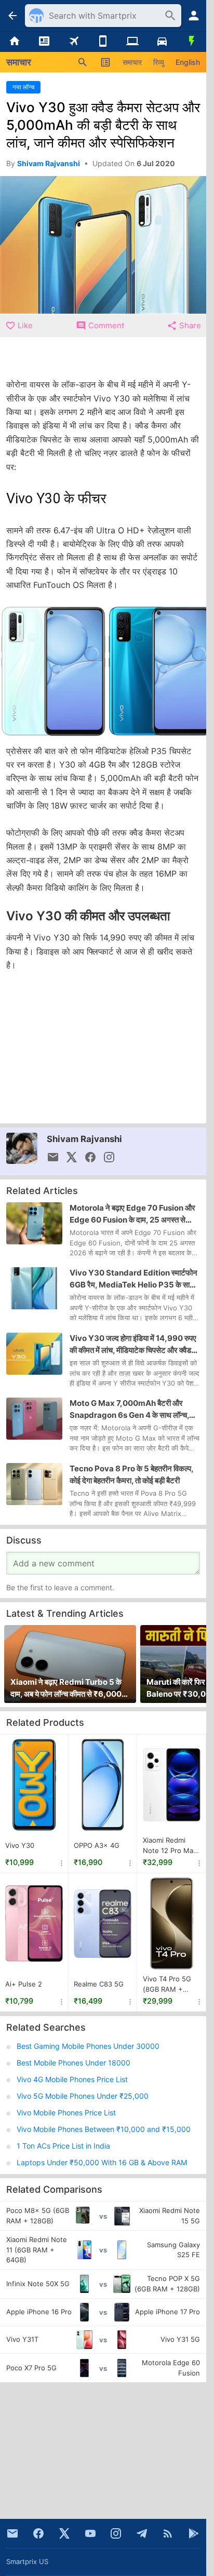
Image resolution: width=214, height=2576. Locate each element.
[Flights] (73, 42)
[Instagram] (116, 2533)
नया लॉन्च (23, 87)
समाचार (132, 62)
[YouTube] (90, 2533)
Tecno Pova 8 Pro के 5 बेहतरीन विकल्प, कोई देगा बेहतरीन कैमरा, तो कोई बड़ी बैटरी (131, 1474)
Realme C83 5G (99, 1984)
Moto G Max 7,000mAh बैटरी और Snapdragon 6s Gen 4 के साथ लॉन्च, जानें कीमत (129, 1410)
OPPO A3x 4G (97, 1845)
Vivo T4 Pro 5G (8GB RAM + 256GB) (167, 1985)
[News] (44, 42)
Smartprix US (27, 2561)
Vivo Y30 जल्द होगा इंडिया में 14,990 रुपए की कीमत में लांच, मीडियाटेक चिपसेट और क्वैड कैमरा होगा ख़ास (133, 1345)
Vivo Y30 (20, 1845)
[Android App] (194, 2533)
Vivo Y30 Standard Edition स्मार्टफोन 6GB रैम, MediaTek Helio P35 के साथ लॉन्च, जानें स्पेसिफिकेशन (133, 1279)
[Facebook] (38, 2533)
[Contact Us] (12, 2533)
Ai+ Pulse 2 (24, 1984)
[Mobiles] (103, 42)
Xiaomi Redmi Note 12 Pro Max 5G (170, 1846)
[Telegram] (142, 2533)
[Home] (15, 42)
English (188, 62)
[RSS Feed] (168, 2533)
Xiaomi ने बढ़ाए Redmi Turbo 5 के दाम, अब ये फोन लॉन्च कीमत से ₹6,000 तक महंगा (66, 1688)
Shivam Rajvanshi (84, 1139)
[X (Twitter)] (64, 2533)
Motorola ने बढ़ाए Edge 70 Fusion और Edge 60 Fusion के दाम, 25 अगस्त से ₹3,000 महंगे (132, 1214)
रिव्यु (159, 62)
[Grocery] (191, 42)
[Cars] (162, 42)
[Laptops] (133, 42)
